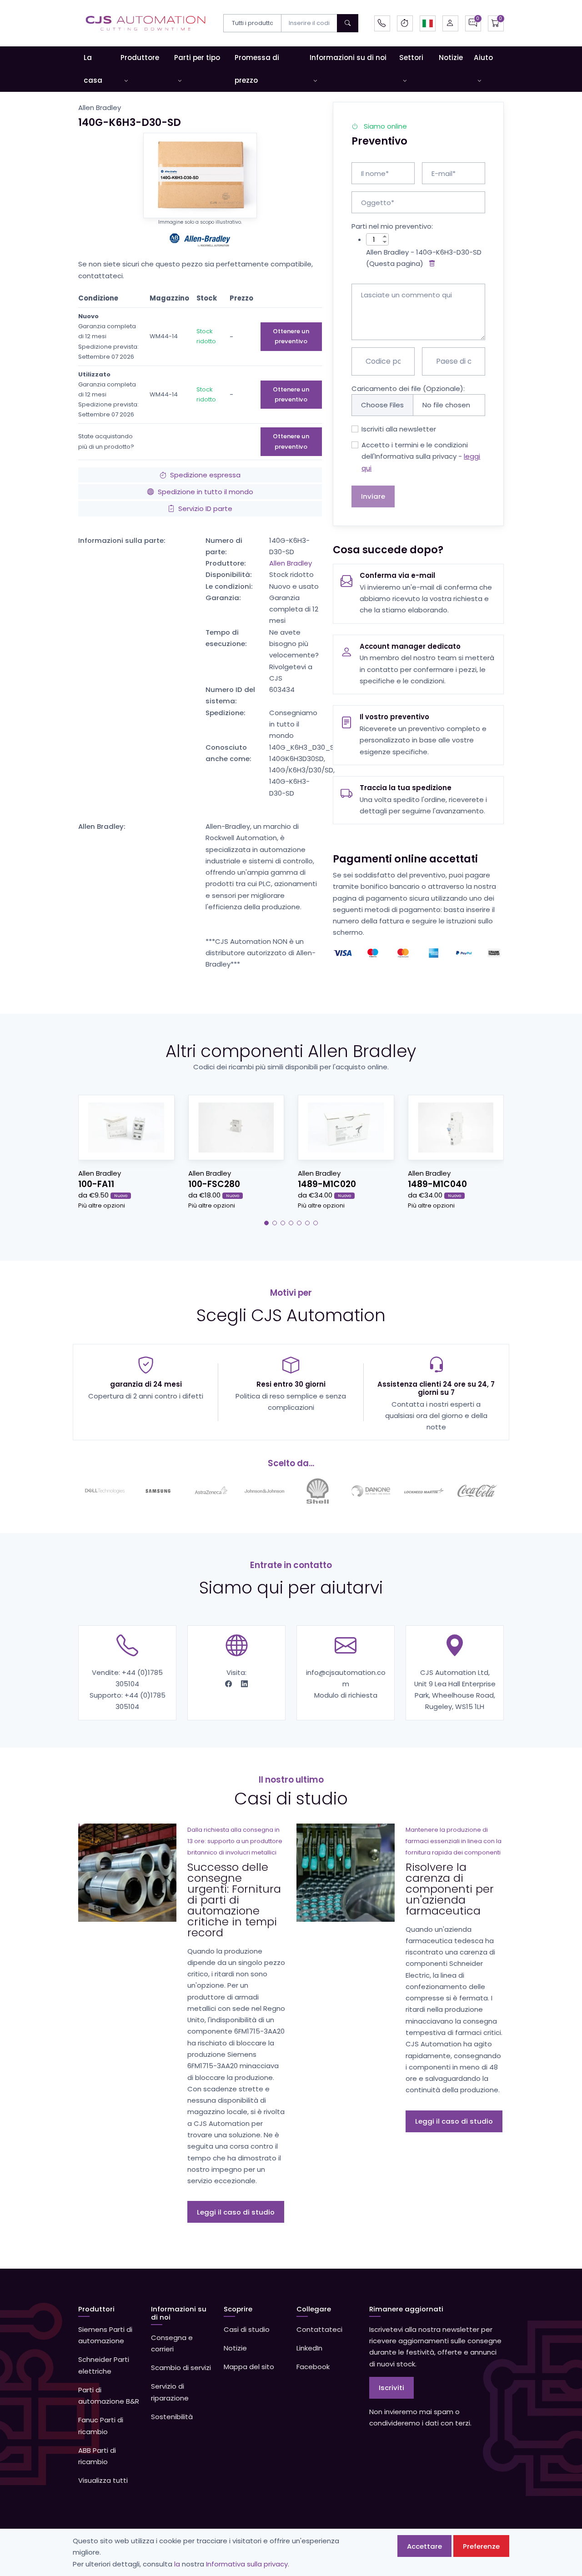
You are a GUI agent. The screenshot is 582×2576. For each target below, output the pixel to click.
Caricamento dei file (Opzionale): (408, 388)
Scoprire (238, 2309)
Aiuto (483, 58)
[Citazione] (473, 23)
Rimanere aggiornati (406, 2309)
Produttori (96, 2309)
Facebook (313, 2367)
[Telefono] (382, 23)
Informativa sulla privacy (247, 2564)
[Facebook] (229, 1684)
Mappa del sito (249, 2367)
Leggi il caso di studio (236, 2212)
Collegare (314, 2309)
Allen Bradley (291, 563)
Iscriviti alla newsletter (399, 429)
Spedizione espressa (205, 475)
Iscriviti (391, 2388)
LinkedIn (309, 2348)
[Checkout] (496, 23)
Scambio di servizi (181, 2368)
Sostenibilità (172, 2417)
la (177, 2564)
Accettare (424, 2546)
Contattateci (319, 2329)
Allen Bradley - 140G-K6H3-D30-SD (424, 252)
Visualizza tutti (103, 2480)
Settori (411, 58)
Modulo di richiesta (346, 1695)
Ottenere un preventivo (291, 336)
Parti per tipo (197, 58)
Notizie (451, 58)
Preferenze (481, 2546)
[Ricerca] (348, 23)
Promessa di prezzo (257, 69)
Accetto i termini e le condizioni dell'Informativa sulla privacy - (421, 456)
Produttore (140, 58)
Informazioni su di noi (348, 58)
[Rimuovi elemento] (430, 263)
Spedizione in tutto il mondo (206, 492)
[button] (428, 23)
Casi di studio (247, 2329)
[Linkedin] (244, 1684)
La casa (93, 69)
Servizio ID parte (205, 509)
